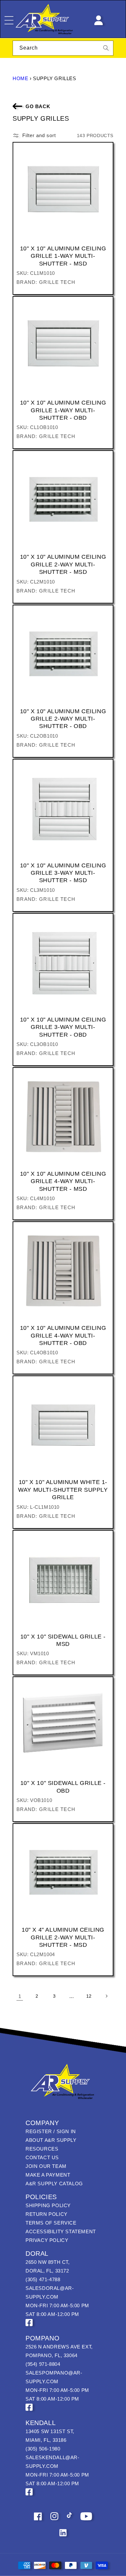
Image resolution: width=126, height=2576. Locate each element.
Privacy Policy (47, 2240)
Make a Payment (48, 2175)
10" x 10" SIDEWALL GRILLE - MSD (63, 1640)
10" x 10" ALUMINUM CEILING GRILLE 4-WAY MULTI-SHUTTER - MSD (63, 1181)
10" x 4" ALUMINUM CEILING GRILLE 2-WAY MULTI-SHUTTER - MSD (63, 1937)
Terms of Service (51, 2223)
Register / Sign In (51, 2131)
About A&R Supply (51, 2140)
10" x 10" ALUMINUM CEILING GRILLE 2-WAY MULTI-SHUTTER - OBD (63, 719)
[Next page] (106, 1996)
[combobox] (63, 48)
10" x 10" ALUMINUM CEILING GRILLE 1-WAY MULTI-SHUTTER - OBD (63, 410)
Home (20, 78)
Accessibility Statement (61, 2231)
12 (89, 1996)
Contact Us (42, 2157)
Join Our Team (46, 2166)
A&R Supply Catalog (54, 2184)
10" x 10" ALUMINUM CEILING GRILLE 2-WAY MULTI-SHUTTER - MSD (63, 564)
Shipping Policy (48, 2205)
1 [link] (20, 1996)
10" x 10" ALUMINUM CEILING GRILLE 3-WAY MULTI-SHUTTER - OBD (63, 1027)
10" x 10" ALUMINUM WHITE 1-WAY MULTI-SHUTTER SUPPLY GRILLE (63, 1490)
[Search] (106, 48)
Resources (42, 2149)
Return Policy (47, 2214)
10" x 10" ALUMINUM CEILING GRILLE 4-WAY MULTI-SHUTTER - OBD (63, 1335)
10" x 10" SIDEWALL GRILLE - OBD (63, 1787)
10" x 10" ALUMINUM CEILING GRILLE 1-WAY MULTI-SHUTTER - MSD (63, 256)
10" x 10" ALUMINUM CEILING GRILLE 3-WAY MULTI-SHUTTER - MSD (63, 873)
